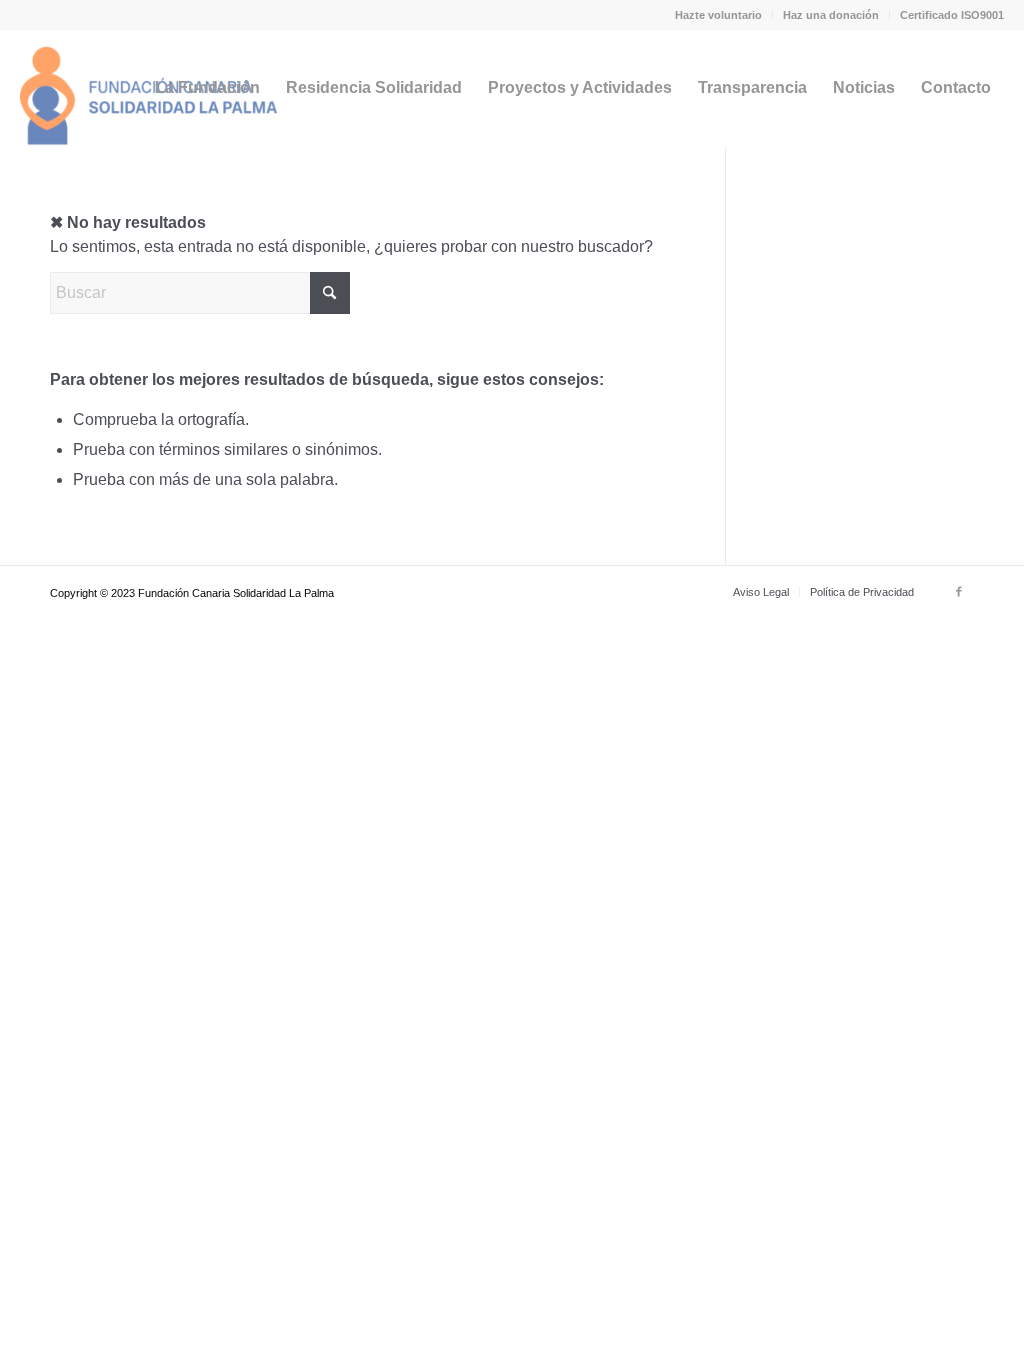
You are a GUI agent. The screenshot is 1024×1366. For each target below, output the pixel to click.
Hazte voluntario (718, 15)
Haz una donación (831, 15)
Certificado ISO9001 (952, 15)
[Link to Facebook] (959, 591)
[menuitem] (719, 15)
